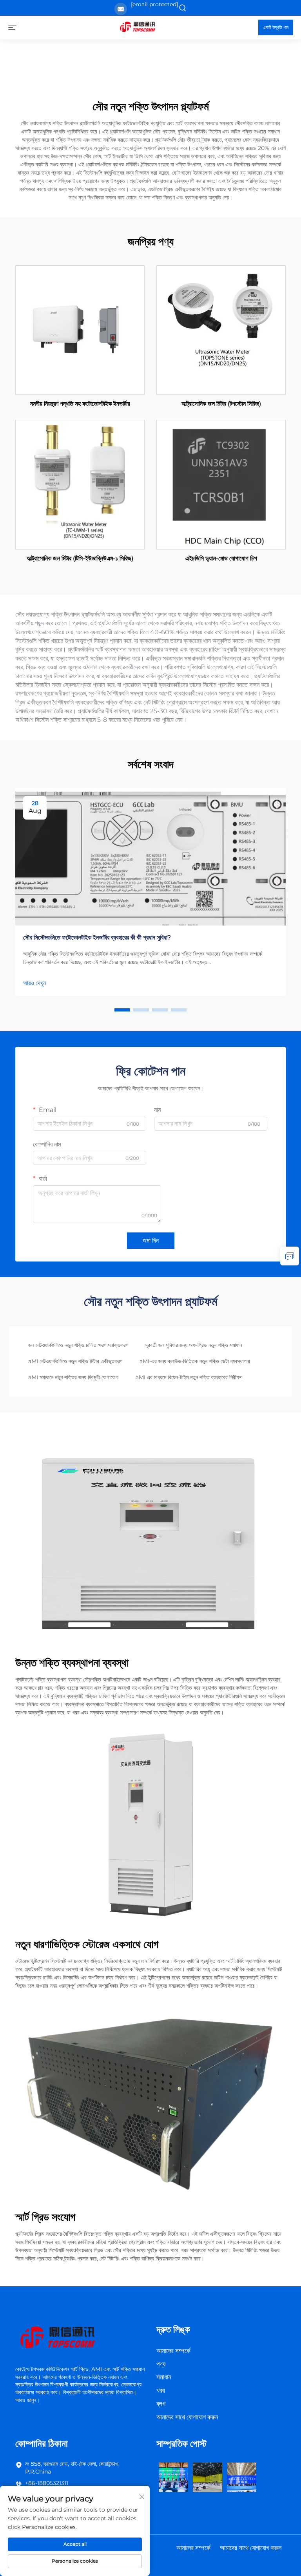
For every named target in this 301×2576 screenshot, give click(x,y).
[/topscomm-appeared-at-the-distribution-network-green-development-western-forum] (173, 2477)
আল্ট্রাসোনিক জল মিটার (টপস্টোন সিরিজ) (221, 404)
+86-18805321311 (47, 2483)
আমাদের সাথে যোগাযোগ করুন (187, 2417)
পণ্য (161, 2364)
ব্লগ (161, 2404)
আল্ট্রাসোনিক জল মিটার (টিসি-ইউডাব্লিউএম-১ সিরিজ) (80, 558)
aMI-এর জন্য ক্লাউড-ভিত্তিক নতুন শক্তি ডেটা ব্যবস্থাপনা (195, 1361)
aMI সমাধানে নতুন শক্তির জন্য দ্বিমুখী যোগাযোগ (73, 1377)
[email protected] (154, 4)
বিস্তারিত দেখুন (80, 330)
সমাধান (164, 2377)
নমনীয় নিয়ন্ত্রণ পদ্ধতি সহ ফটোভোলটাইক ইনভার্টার (80, 404)
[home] (137, 27)
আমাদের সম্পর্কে (173, 2351)
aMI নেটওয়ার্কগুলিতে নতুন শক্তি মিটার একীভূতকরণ (75, 1361)
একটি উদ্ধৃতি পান (276, 27)
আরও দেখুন (34, 983)
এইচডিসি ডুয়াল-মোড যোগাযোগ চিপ (221, 558)
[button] (122, 1010)
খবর (161, 2390)
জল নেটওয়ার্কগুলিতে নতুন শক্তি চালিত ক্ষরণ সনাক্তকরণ (78, 1345)
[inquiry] (290, 1256)
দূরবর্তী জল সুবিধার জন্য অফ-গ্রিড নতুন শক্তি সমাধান (194, 1345)
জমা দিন (151, 1241)
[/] (57, 2338)
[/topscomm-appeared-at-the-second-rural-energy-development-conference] (208, 2477)
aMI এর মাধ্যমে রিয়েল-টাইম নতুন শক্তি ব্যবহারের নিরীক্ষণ (189, 1377)
